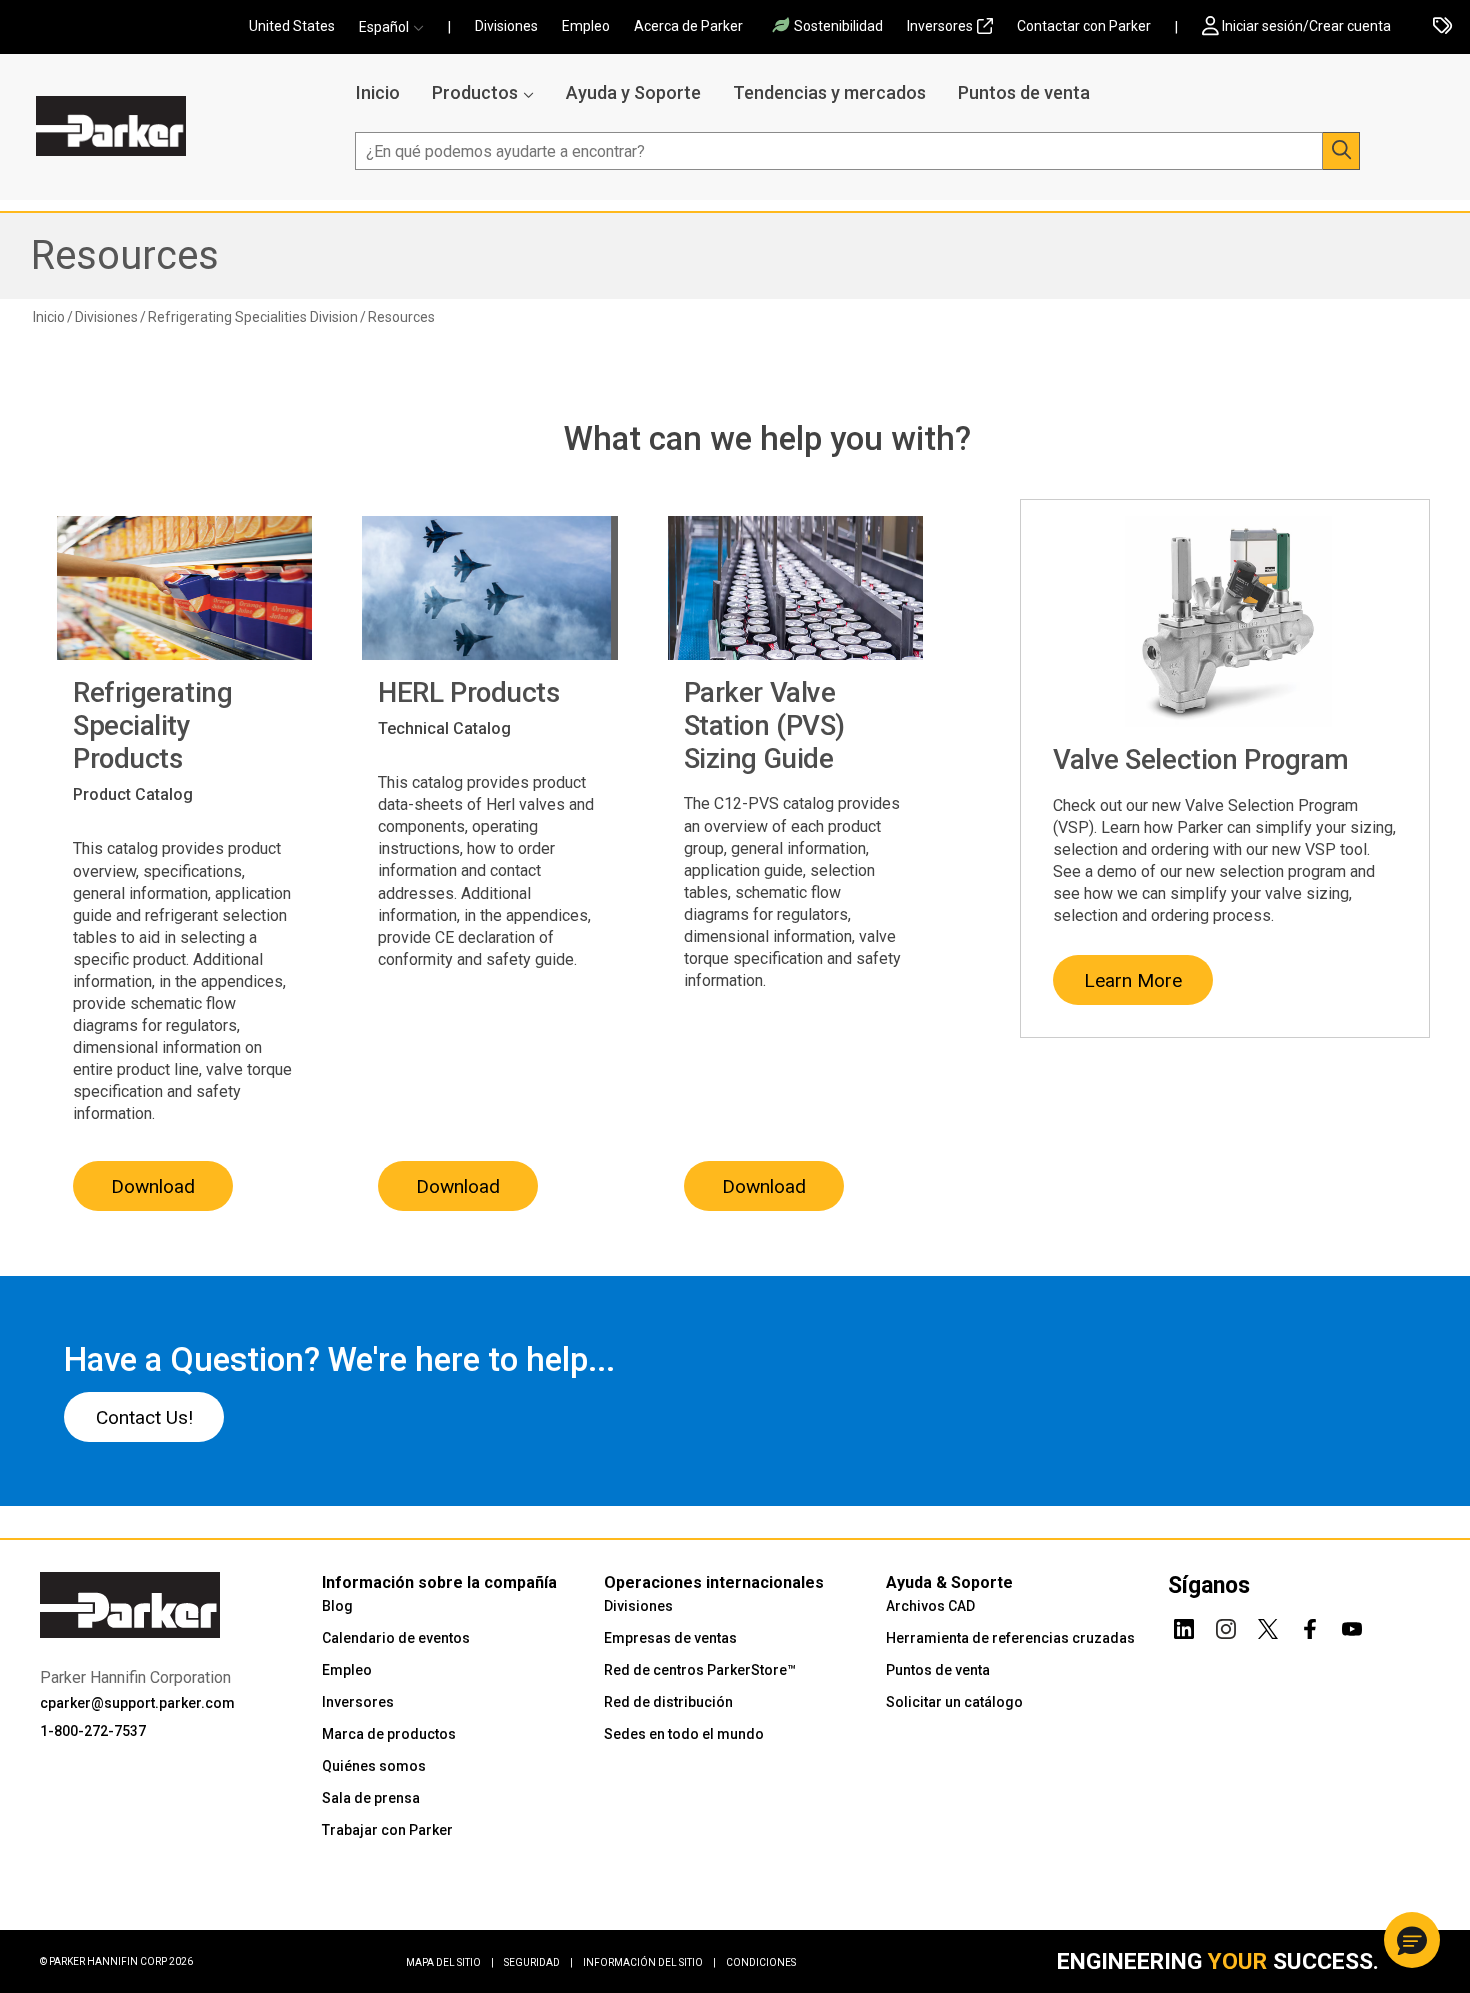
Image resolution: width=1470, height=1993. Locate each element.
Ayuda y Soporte (633, 92)
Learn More (1133, 980)
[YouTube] (1352, 1626)
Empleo (586, 26)
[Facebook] (1310, 1626)
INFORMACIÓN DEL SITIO (649, 1962)
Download (153, 1186)
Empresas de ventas (670, 1638)
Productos (475, 92)
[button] (397, 27)
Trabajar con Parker (387, 1830)
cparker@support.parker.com (137, 1703)
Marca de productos (389, 1734)
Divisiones (506, 26)
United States (292, 26)
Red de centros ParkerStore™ (700, 1670)
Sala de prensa (371, 1798)
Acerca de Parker (688, 26)
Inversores (940, 26)
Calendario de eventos (396, 1638)
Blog (337, 1606)
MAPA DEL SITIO (450, 1962)
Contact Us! (144, 1417)
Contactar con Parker (1084, 26)
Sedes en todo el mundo (684, 1734)
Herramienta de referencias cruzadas (1010, 1638)
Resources (125, 255)
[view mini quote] (1442, 27)
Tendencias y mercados (829, 92)
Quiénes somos (374, 1766)
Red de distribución (668, 1702)
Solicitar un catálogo (954, 1702)
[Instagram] (1226, 1626)
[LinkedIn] (1184, 1626)
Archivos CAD (930, 1606)
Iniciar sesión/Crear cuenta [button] (1306, 26)
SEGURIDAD (538, 1962)
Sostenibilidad (838, 26)
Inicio (378, 92)
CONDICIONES (761, 1962)
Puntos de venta (1024, 92)
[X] (1268, 1626)
